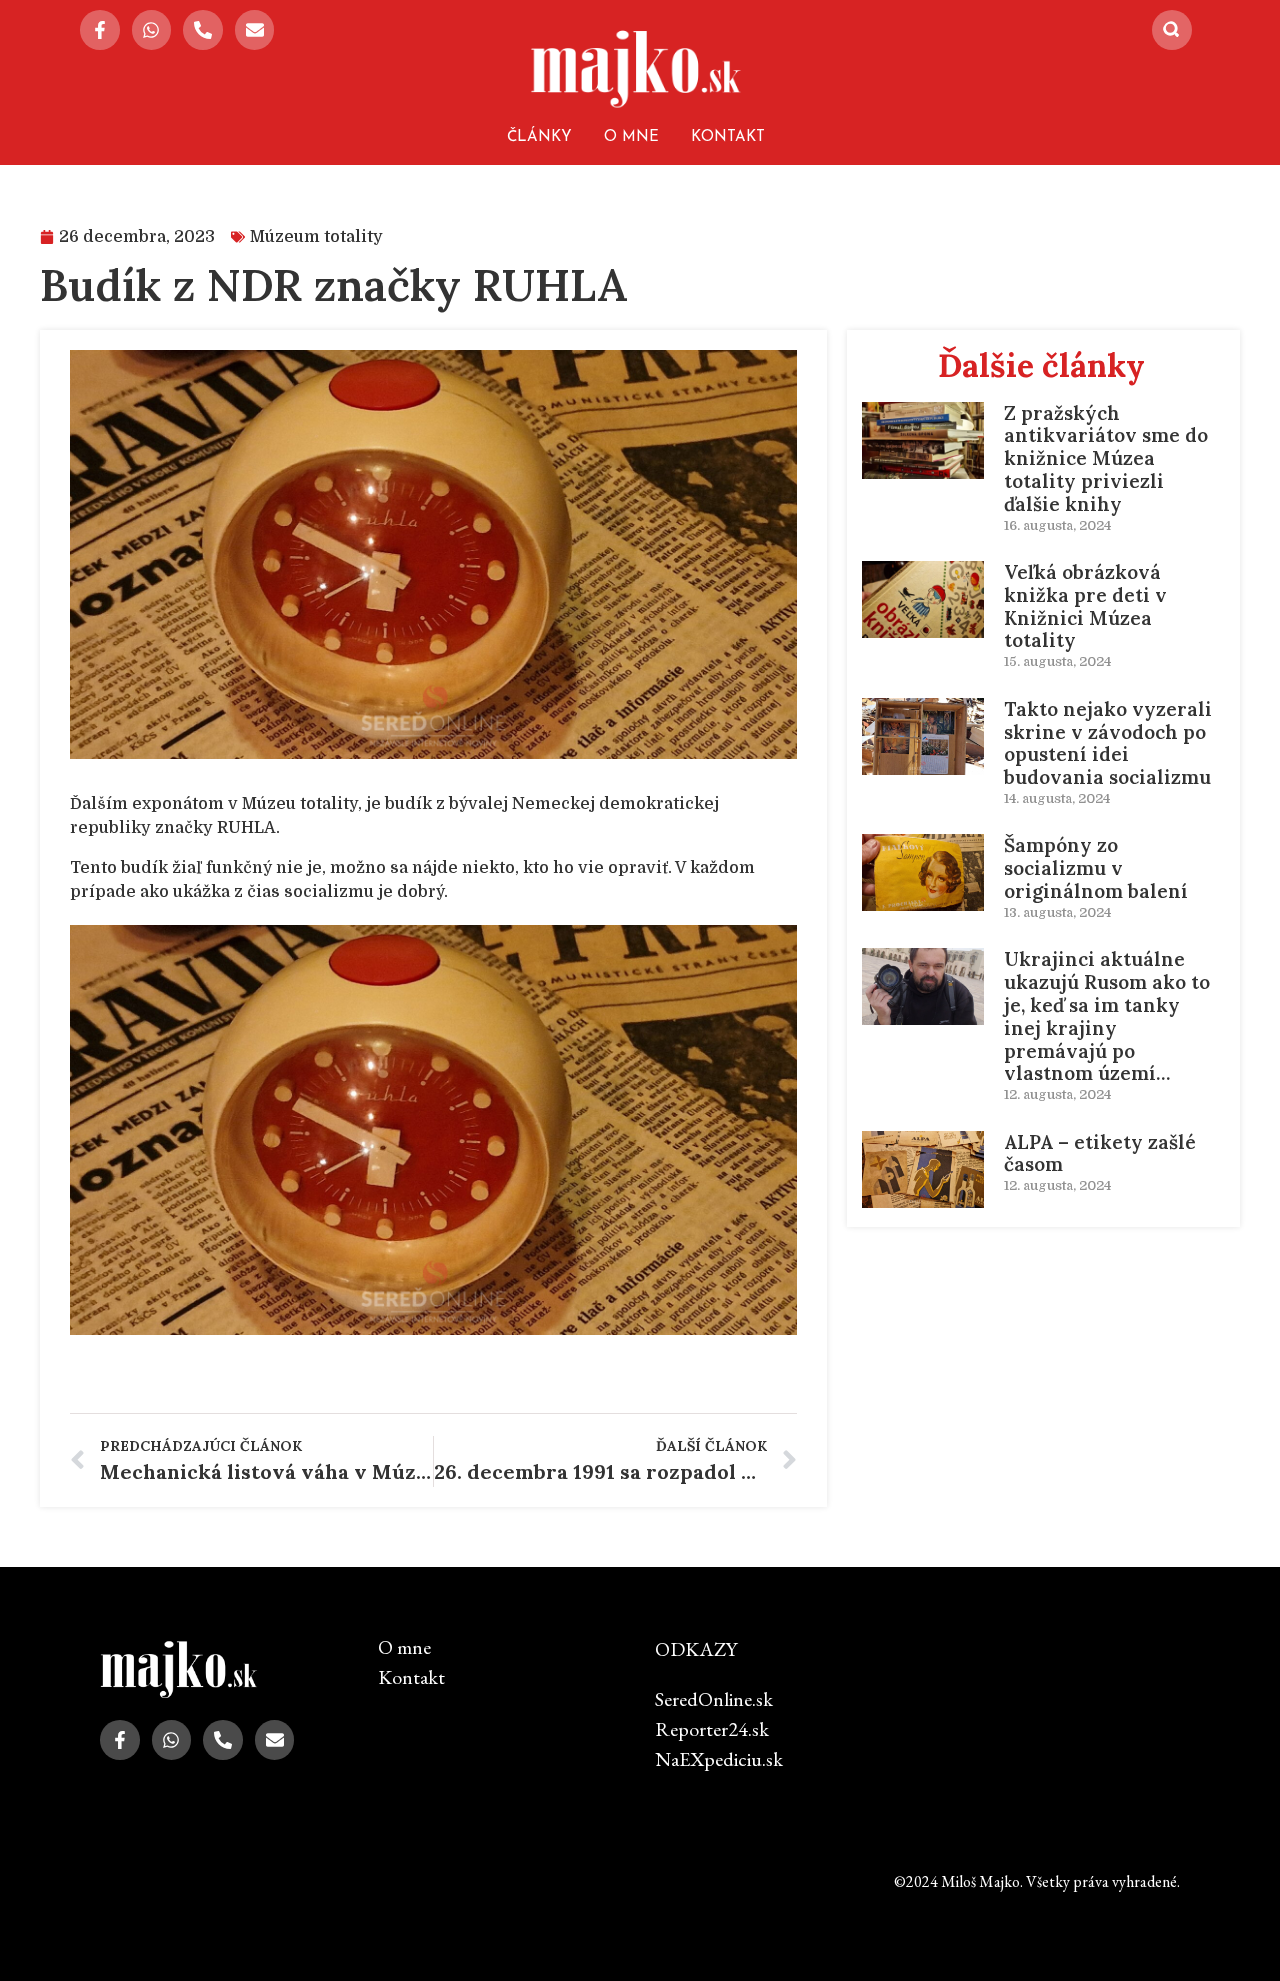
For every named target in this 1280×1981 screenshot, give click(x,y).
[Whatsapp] (152, 30)
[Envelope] (255, 30)
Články (539, 137)
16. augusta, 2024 (1057, 525)
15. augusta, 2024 (1057, 661)
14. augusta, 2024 (1057, 798)
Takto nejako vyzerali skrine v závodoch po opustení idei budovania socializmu (1108, 743)
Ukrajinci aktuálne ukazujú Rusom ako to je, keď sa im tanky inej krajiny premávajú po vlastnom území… (1107, 1016)
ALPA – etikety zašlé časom (1100, 1153)
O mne (631, 137)
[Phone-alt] (203, 30)
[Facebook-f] (100, 30)
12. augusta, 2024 (1057, 1094)
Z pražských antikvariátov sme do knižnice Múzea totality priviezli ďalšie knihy (1106, 458)
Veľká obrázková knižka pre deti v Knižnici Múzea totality (1085, 606)
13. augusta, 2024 (1057, 912)
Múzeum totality (316, 237)
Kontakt (728, 137)
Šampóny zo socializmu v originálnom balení (1096, 868)
